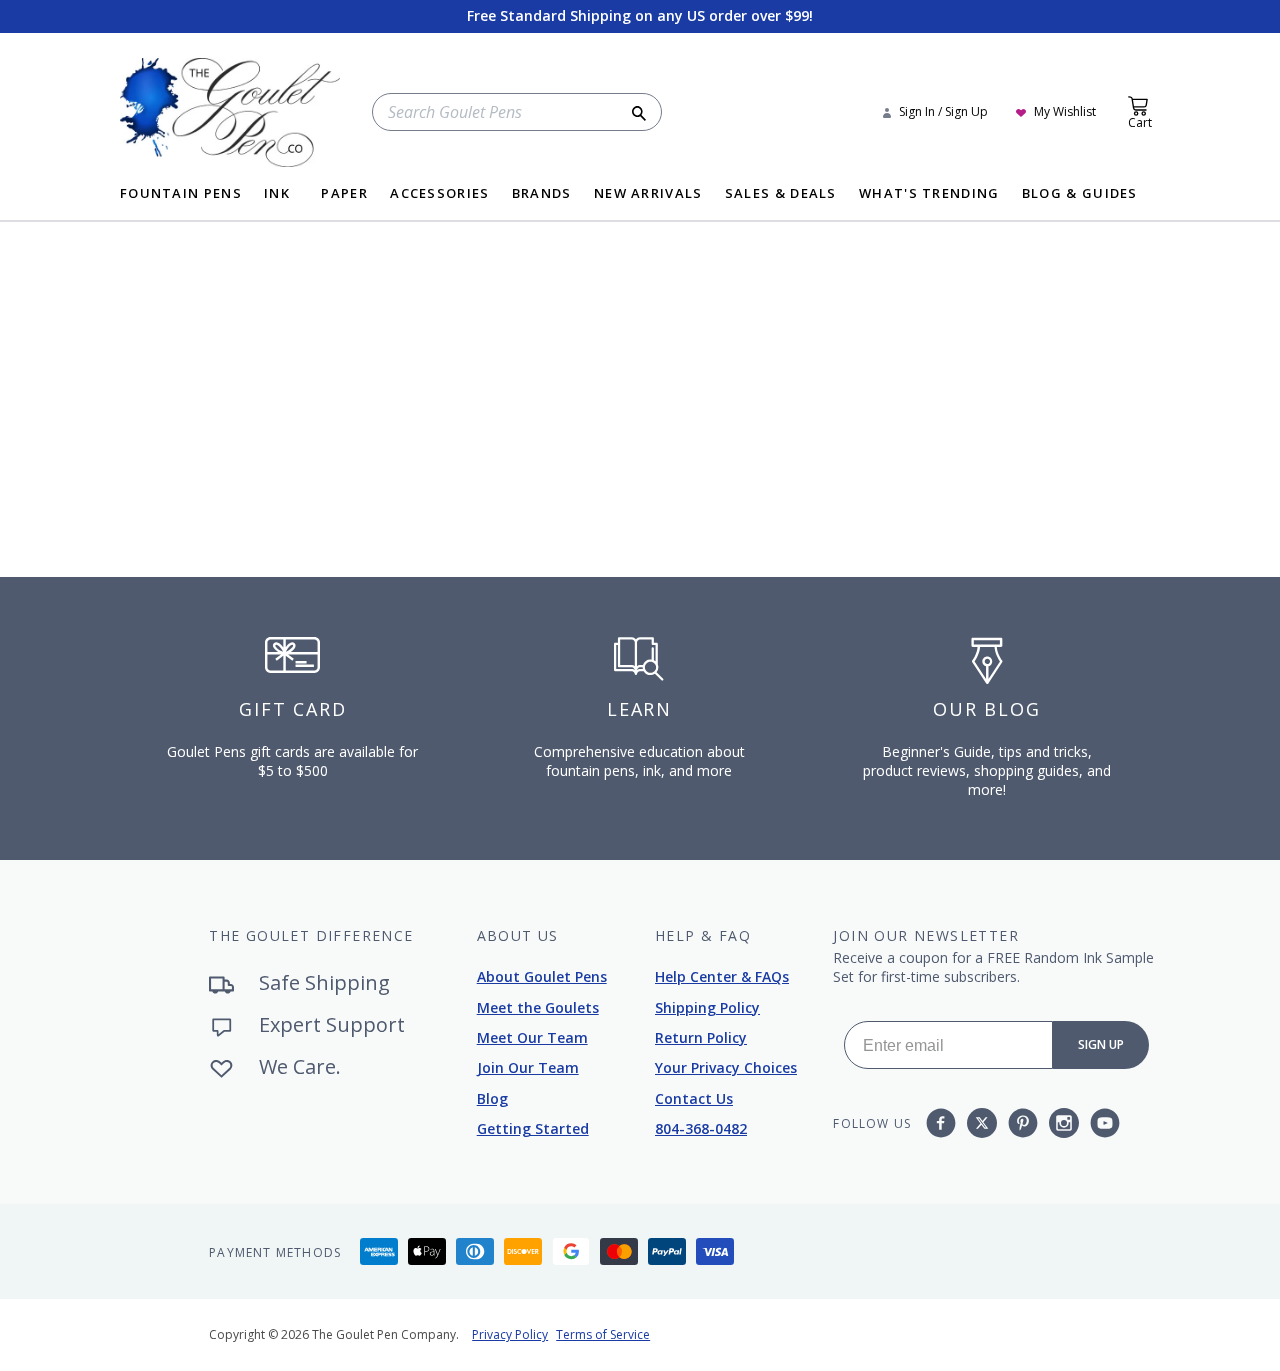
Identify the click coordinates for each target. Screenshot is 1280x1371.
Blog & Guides (1080, 194)
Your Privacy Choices (726, 1067)
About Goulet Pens (542, 976)
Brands (542, 194)
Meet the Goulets (538, 1007)
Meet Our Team (532, 1037)
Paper (344, 194)
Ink (277, 194)
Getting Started (533, 1128)
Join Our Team (528, 1067)
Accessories (439, 194)
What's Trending (929, 194)
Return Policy (701, 1037)
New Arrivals (648, 194)
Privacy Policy (510, 1334)
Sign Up (1101, 1044)
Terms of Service (603, 1334)
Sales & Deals (781, 194)
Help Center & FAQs (722, 976)
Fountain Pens (181, 194)
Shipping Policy (707, 1007)
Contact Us (694, 1098)
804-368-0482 (701, 1128)
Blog (492, 1098)
